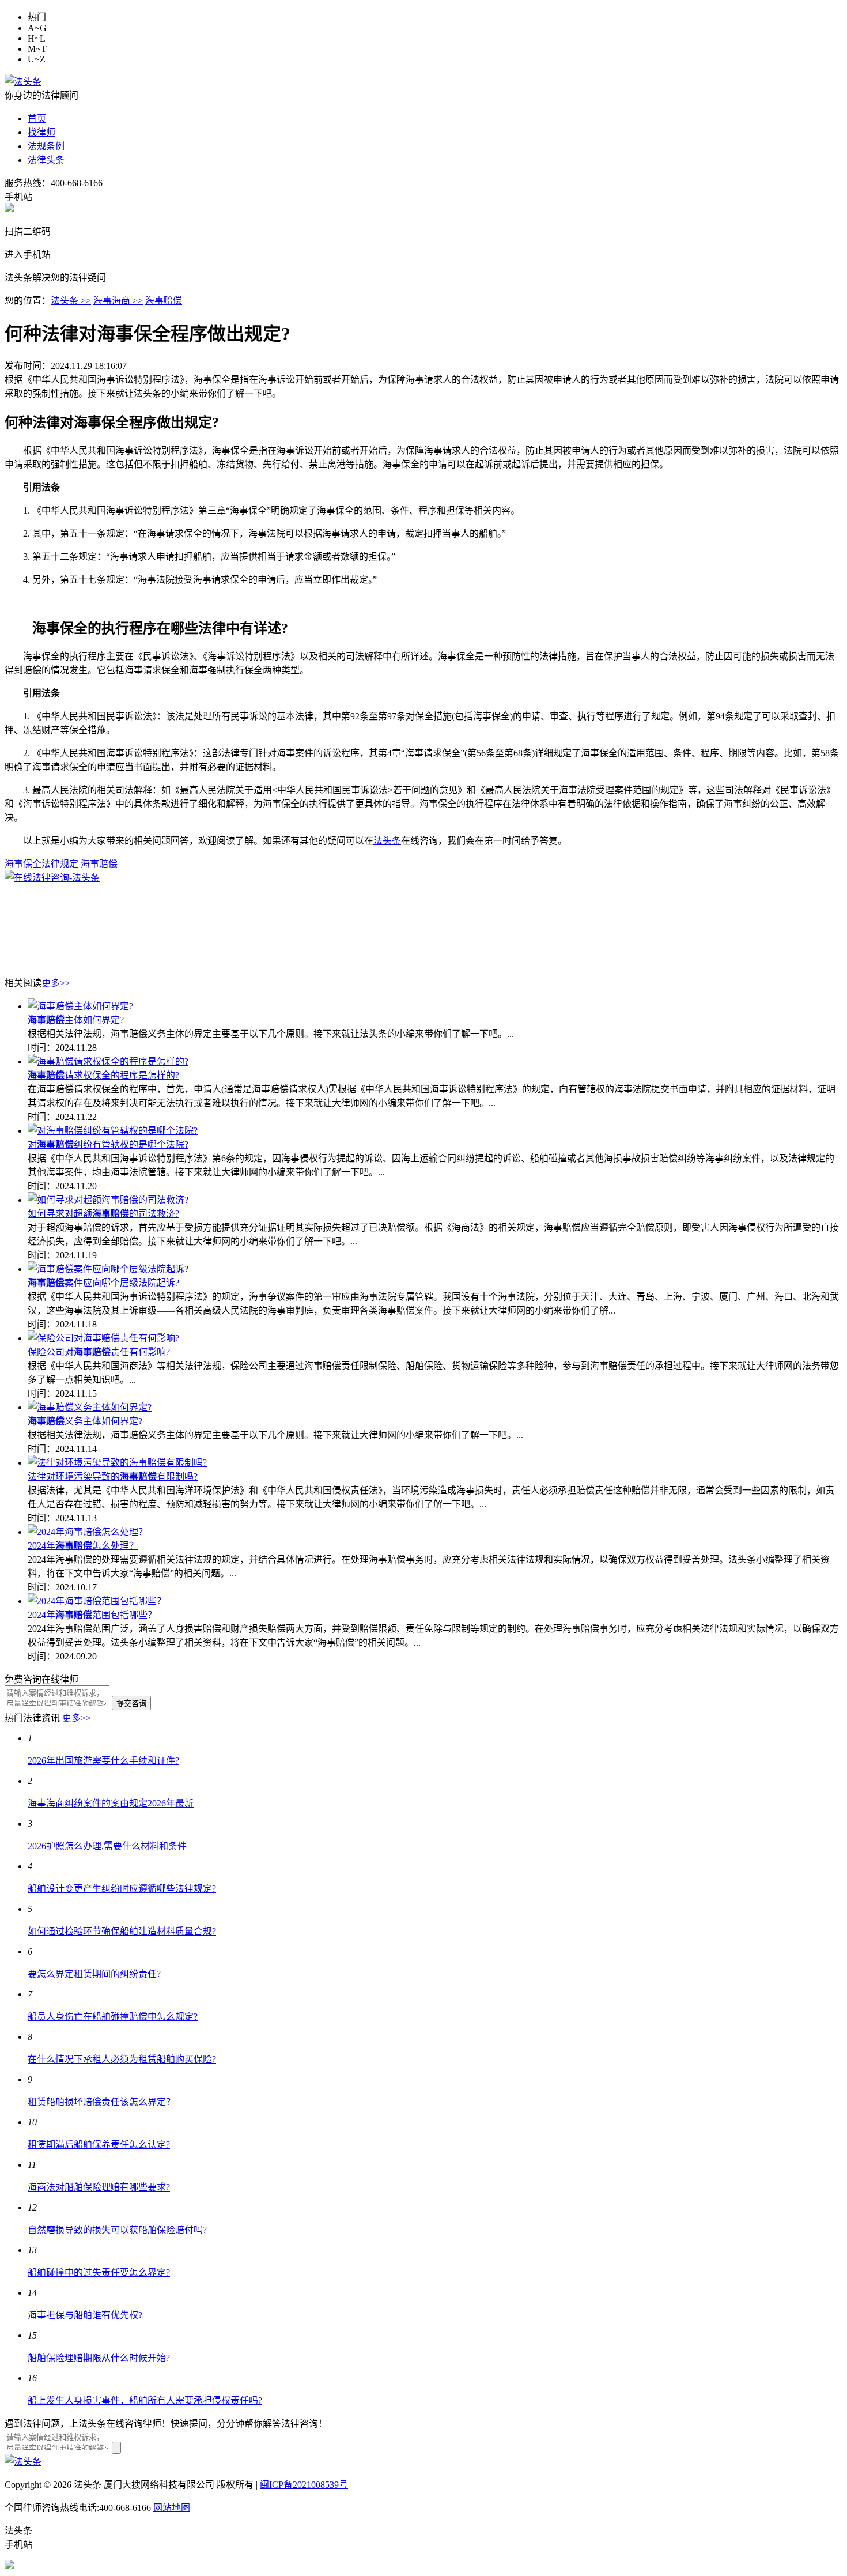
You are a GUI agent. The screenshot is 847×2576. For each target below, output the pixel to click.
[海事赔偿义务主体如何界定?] (90, 1407)
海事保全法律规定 (41, 864)
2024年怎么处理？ (83, 1546)
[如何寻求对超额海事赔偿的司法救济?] (108, 1200)
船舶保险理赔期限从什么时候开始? (99, 2358)
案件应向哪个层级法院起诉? (103, 1283)
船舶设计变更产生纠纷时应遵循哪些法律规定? (122, 1889)
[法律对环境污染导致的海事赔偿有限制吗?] (117, 1463)
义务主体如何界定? (85, 1421)
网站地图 (172, 2508)
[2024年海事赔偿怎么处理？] (88, 1532)
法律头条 (46, 160)
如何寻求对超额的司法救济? (103, 1214)
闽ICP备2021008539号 (304, 2485)
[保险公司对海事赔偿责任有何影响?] (103, 1338)
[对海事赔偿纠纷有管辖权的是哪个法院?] (113, 1131)
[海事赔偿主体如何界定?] (80, 1006)
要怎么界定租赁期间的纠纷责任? (94, 1974)
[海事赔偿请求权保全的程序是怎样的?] (108, 1061)
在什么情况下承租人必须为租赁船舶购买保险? (122, 2059)
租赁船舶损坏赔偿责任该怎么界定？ (101, 2102)
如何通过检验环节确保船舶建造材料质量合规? (122, 1931)
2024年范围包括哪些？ (92, 1615)
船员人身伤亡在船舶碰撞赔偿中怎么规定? (113, 2017)
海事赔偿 (164, 301)
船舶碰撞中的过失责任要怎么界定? (99, 2273)
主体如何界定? (76, 1020)
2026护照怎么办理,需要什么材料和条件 (107, 1846)
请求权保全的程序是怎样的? (103, 1075)
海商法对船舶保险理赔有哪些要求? (99, 2187)
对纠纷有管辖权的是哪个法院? (108, 1144)
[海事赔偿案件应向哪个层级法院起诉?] (108, 1269)
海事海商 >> (118, 301)
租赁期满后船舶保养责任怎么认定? (99, 2145)
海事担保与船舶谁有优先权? (85, 2315)
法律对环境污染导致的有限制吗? (113, 1476)
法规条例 (46, 146)
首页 (37, 118)
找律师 (41, 132)
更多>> (56, 983)
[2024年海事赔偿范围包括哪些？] (97, 1601)
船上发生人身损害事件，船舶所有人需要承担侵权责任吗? (145, 2400)
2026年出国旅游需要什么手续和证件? (103, 1761)
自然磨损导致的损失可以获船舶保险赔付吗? (117, 2230)
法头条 (387, 841)
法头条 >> (71, 301)
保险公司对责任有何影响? (99, 1352)
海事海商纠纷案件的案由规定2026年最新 (111, 1803)
